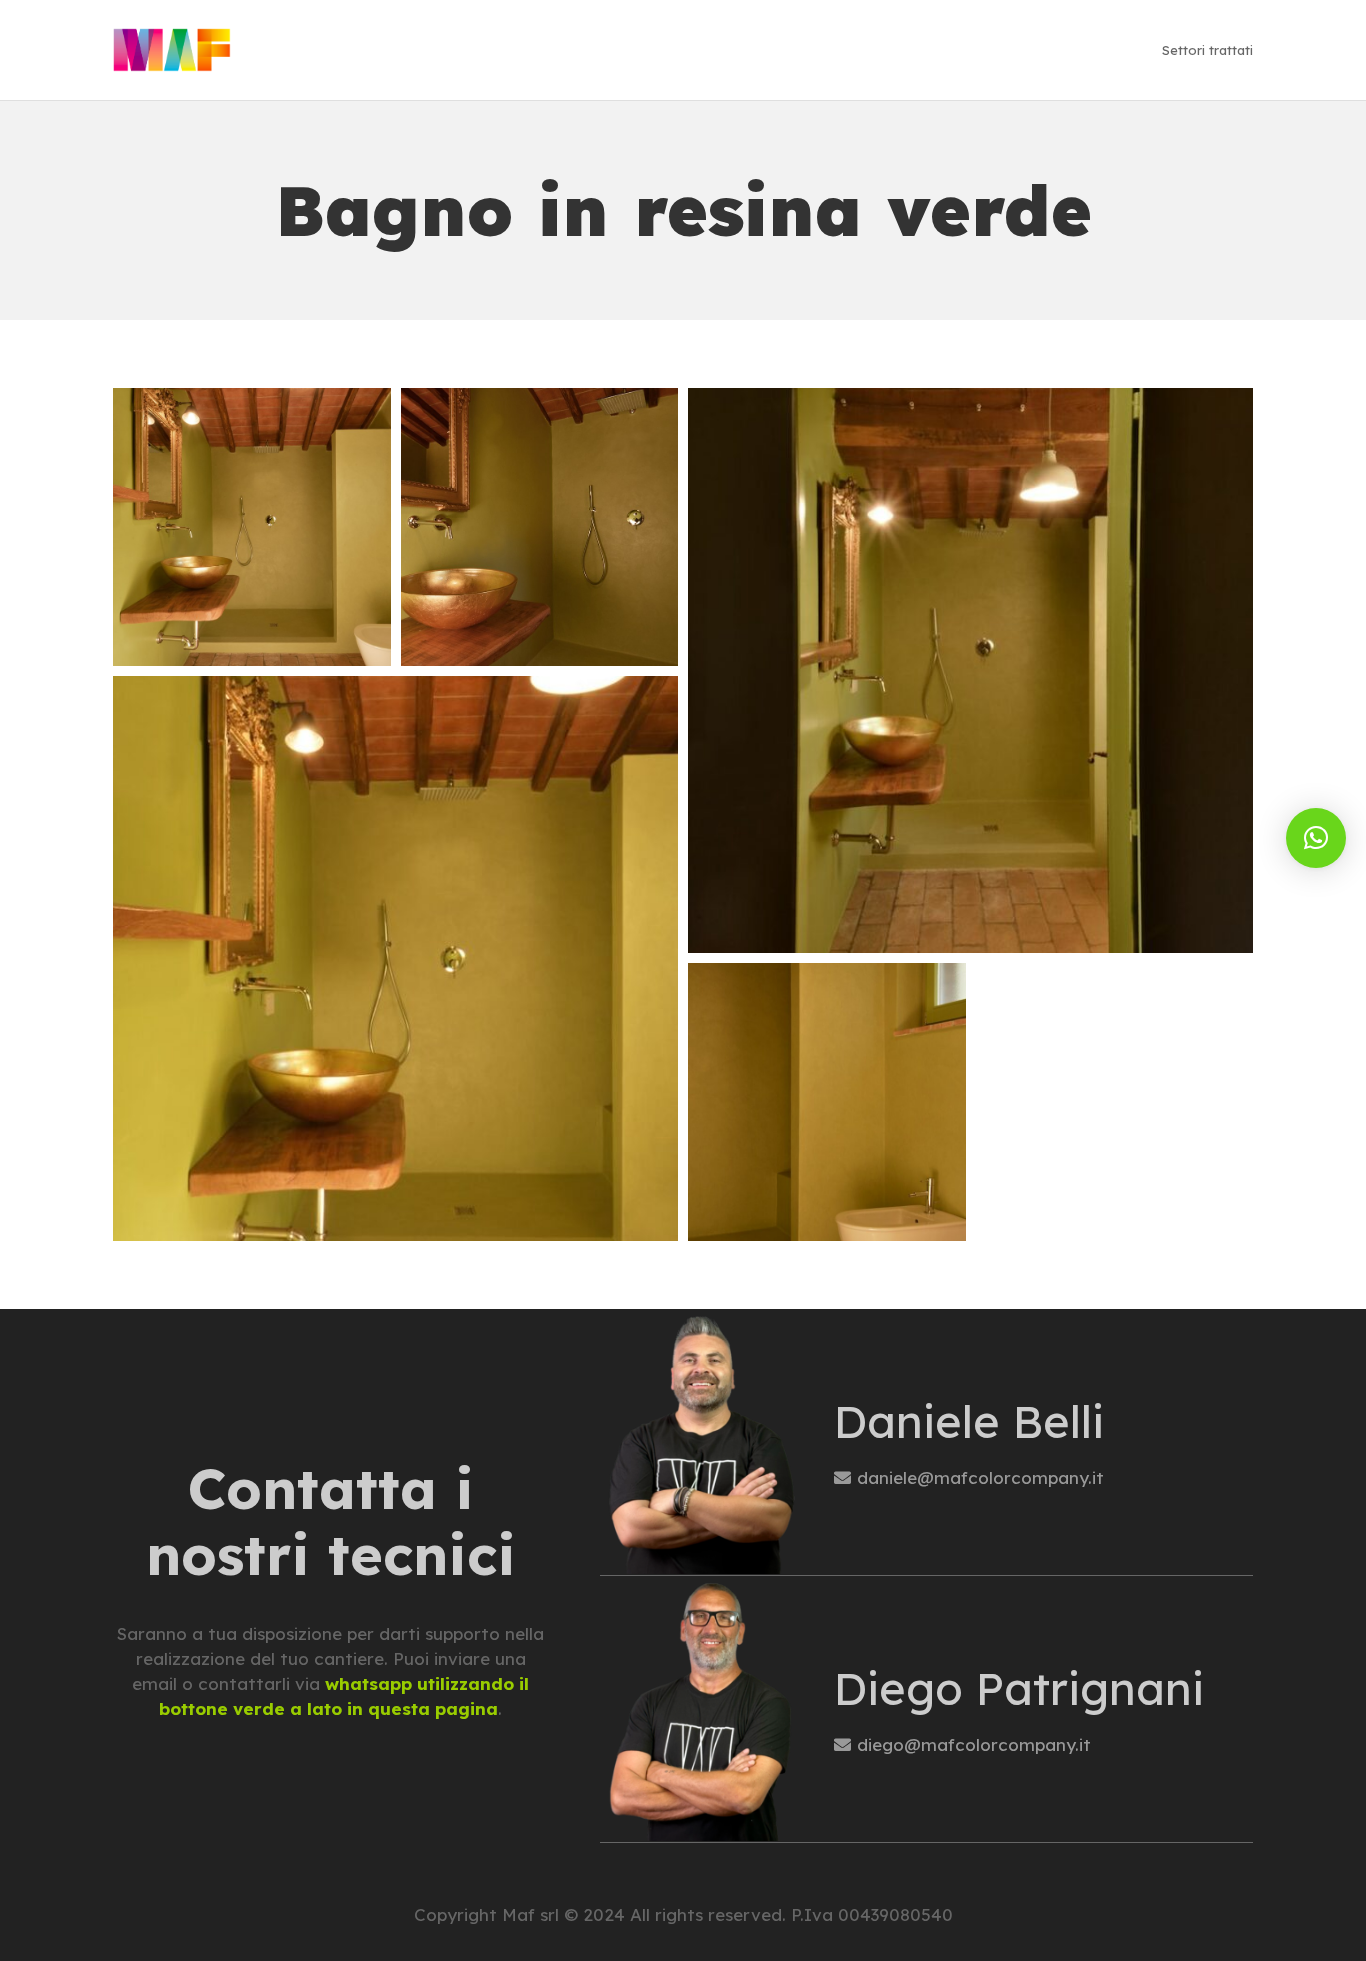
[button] (1316, 838)
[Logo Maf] (172, 50)
